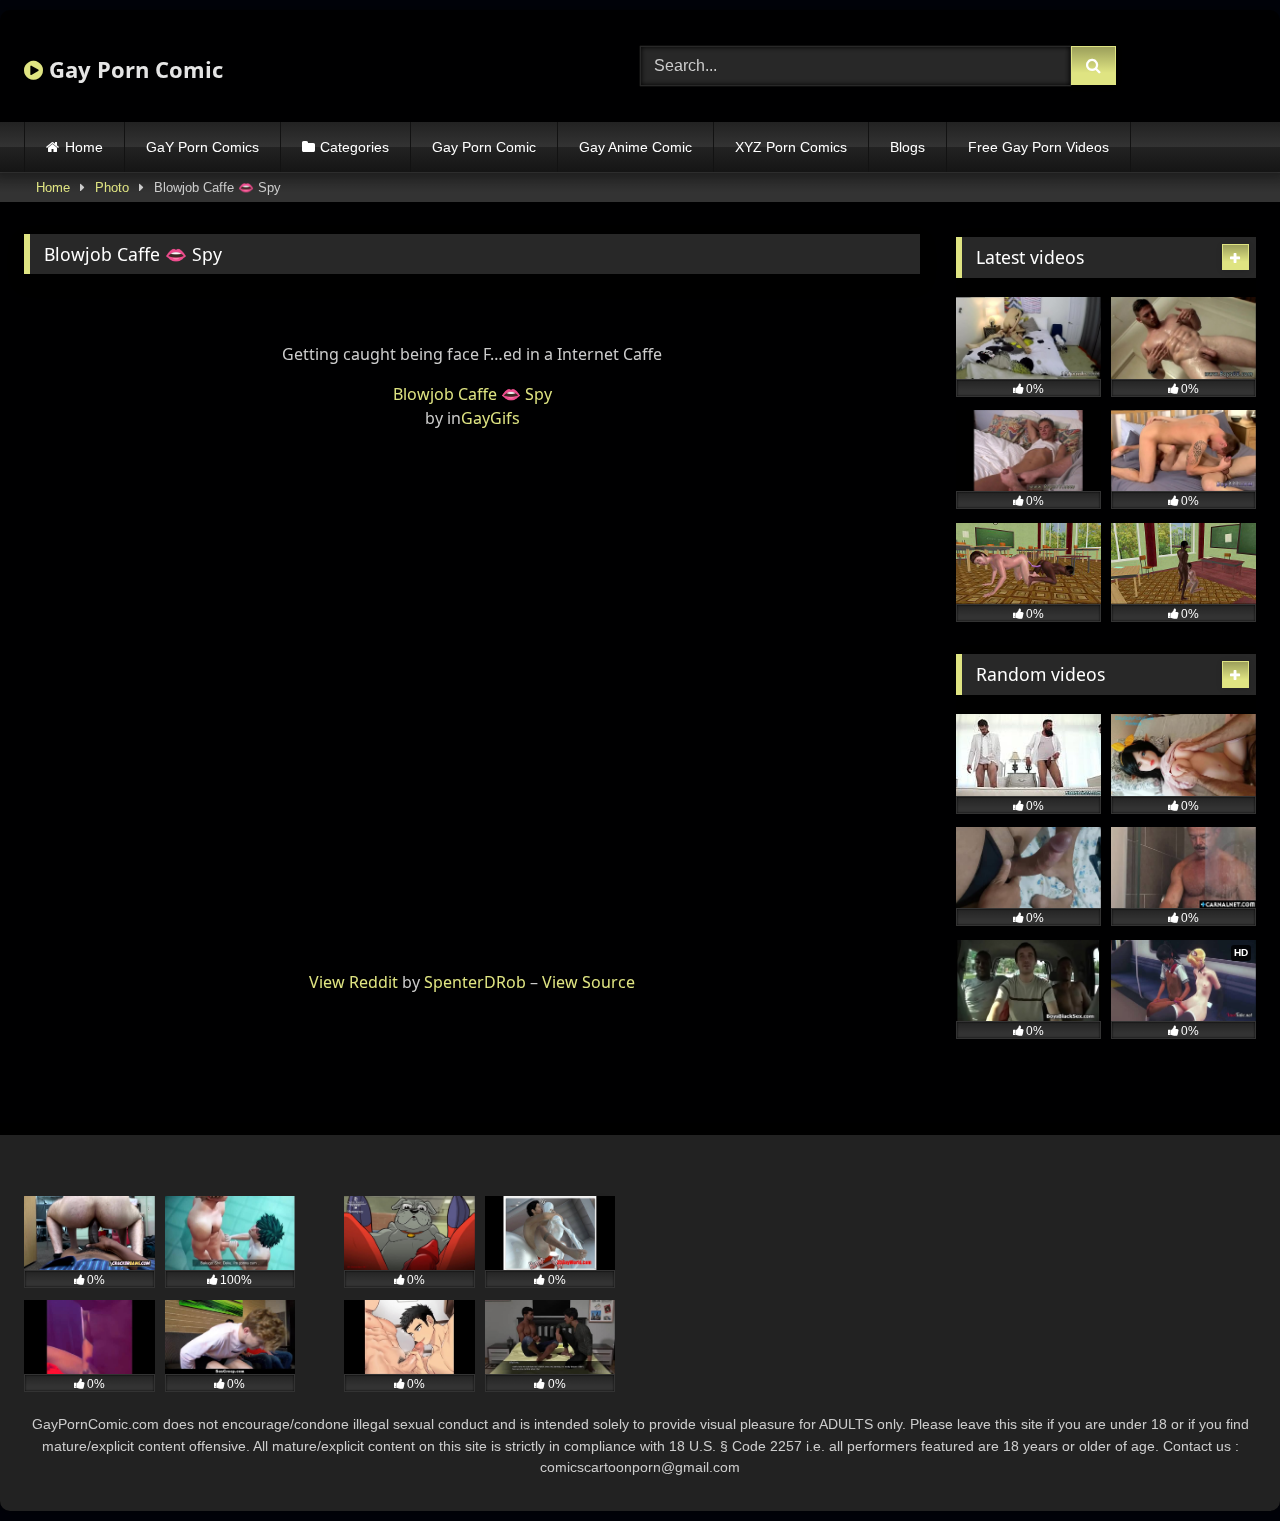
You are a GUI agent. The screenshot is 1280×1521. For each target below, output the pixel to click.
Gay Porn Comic (133, 69)
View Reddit (353, 982)
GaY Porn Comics (202, 147)
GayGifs (490, 418)
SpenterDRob (475, 982)
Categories (354, 147)
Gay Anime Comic (635, 147)
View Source (588, 982)
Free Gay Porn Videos (1038, 147)
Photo (112, 187)
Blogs (907, 147)
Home (84, 147)
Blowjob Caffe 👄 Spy (472, 394)
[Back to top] (1218, 1461)
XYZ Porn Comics (791, 147)
